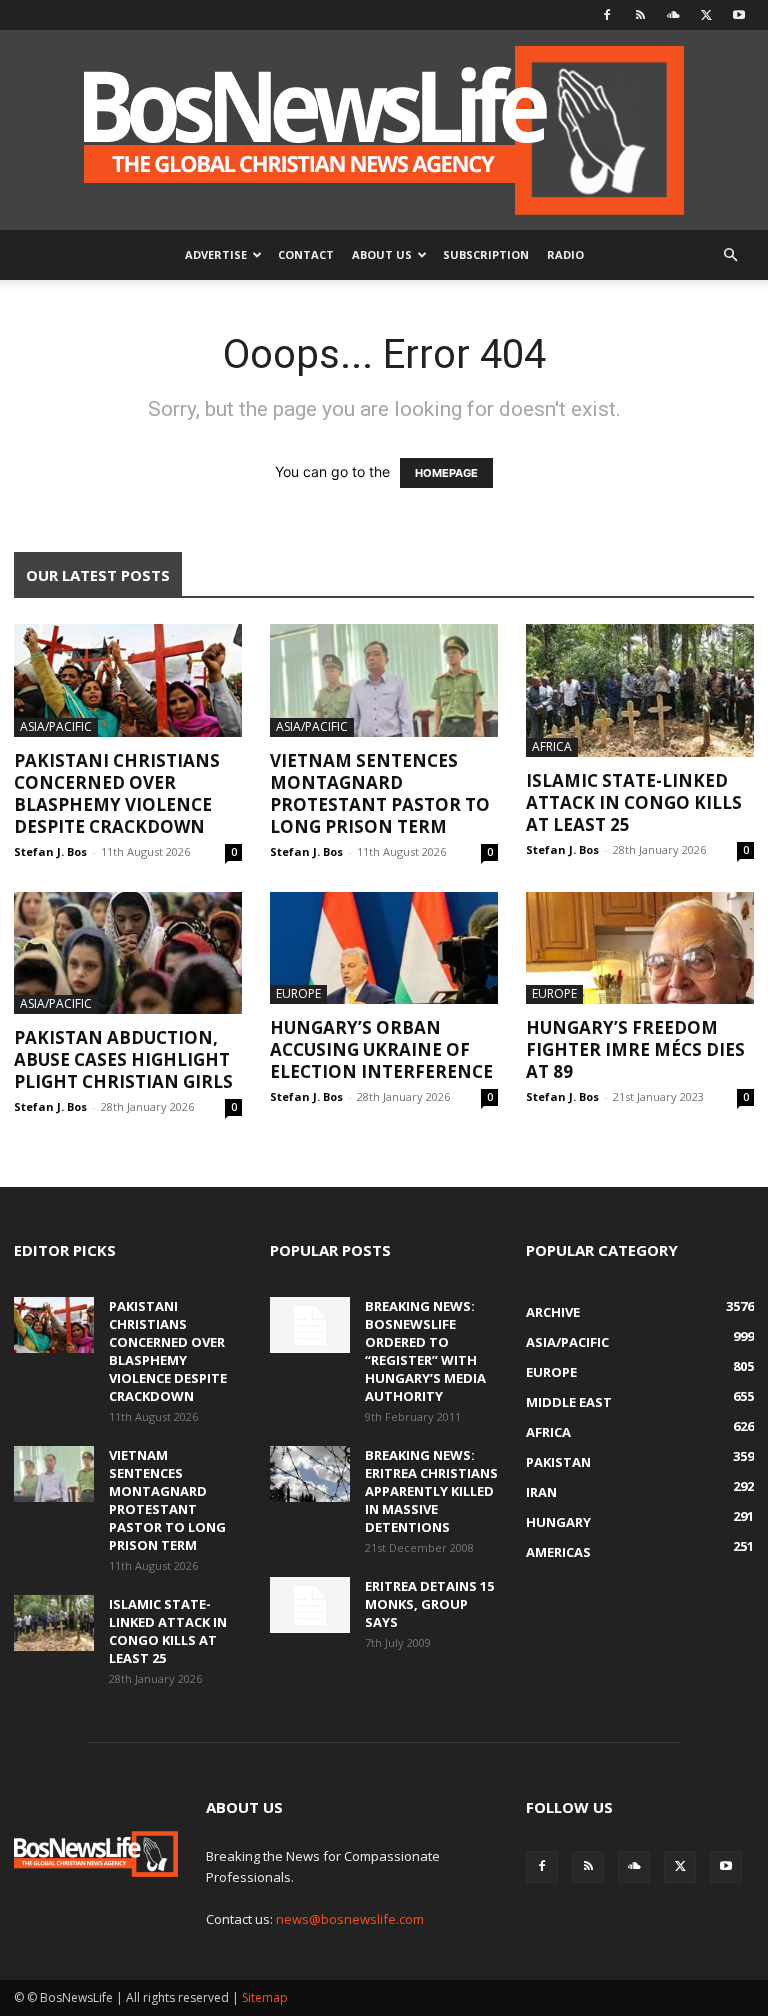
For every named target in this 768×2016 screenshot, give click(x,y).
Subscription (486, 254)
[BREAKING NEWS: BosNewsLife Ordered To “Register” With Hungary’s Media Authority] (310, 1325)
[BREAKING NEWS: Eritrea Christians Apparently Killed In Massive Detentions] (310, 1474)
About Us (382, 254)
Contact (306, 254)
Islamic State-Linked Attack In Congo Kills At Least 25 (634, 802)
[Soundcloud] (673, 15)
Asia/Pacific (56, 726)
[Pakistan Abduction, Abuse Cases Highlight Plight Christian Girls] (128, 953)
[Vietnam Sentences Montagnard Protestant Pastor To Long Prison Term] (384, 680)
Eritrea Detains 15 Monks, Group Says (429, 1604)
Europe (298, 993)
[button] (730, 255)
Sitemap (265, 1997)
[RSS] (640, 15)
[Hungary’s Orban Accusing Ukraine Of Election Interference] (384, 948)
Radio (565, 254)
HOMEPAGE (446, 473)
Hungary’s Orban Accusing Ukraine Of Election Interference (381, 1049)
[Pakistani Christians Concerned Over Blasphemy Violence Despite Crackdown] (128, 680)
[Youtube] (739, 15)
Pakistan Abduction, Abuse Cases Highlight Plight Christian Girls (123, 1059)
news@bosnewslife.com (350, 1919)
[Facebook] (607, 15)
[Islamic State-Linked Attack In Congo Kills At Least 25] (640, 690)
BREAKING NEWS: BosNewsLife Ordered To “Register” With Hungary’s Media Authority (425, 1351)
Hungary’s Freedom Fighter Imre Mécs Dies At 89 (635, 1049)
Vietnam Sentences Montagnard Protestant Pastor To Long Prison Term (380, 793)
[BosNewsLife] (384, 130)
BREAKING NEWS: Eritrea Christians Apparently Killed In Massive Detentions (431, 1491)
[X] (706, 15)
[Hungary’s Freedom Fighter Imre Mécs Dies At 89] (640, 948)
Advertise (216, 254)
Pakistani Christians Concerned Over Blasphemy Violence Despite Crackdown (117, 793)
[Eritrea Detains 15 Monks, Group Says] (310, 1605)
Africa (552, 746)
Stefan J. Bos (50, 851)
